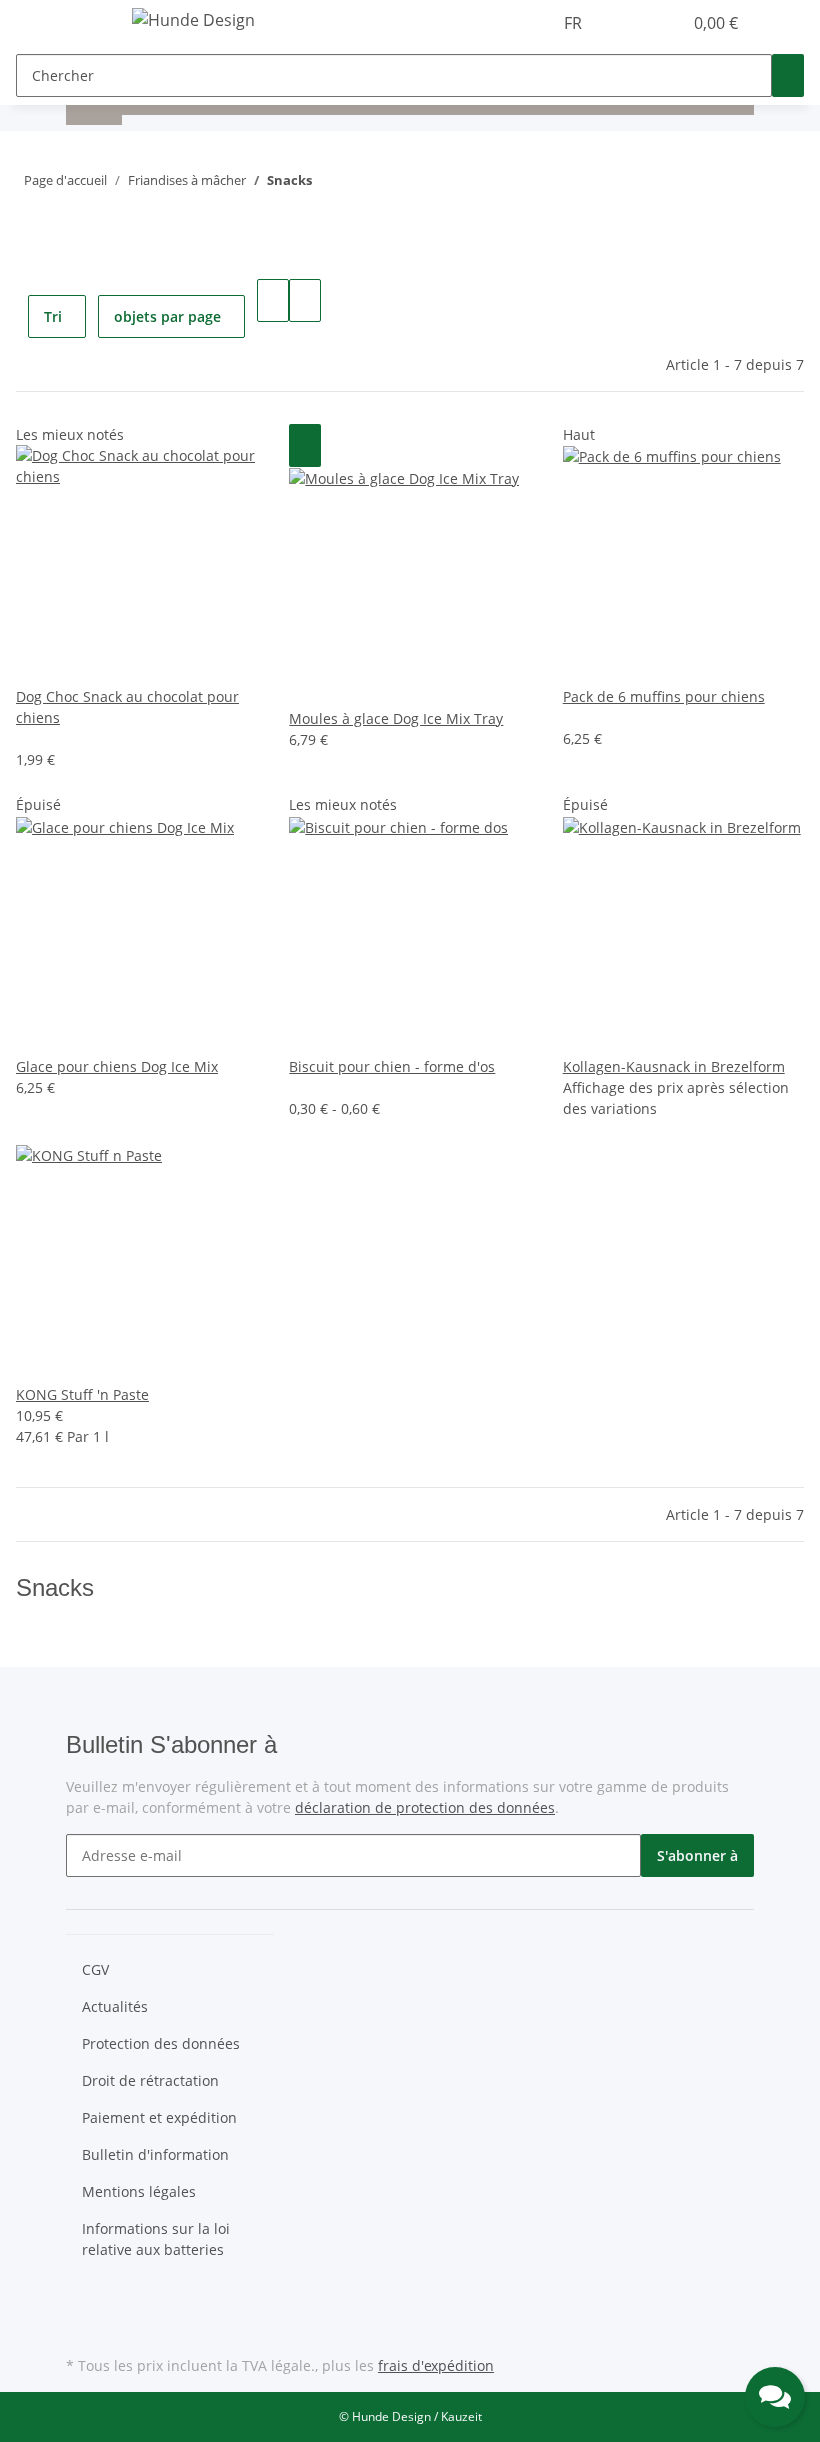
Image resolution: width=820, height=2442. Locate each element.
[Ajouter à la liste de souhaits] (305, 445)
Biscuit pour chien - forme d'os (392, 1066)
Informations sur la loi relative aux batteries (156, 2239)
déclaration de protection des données (425, 1807)
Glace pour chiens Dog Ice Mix (117, 1066)
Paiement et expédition (159, 2117)
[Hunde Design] (193, 19)
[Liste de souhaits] (658, 23)
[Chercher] (788, 75)
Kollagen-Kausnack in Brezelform (674, 1066)
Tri (53, 316)
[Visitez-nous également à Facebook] (82, 2304)
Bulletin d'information (155, 2154)
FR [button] (575, 23)
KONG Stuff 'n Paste (82, 1394)
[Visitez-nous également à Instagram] (82, 2328)
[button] (626, 23)
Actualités (115, 2006)
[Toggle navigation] (91, 23)
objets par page (167, 316)
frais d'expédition (436, 2365)
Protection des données (161, 2043)
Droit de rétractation (150, 2080)
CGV (95, 1969)
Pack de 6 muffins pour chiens (664, 696)
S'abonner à (697, 1855)
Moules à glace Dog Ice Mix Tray (396, 718)
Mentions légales (139, 2191)
